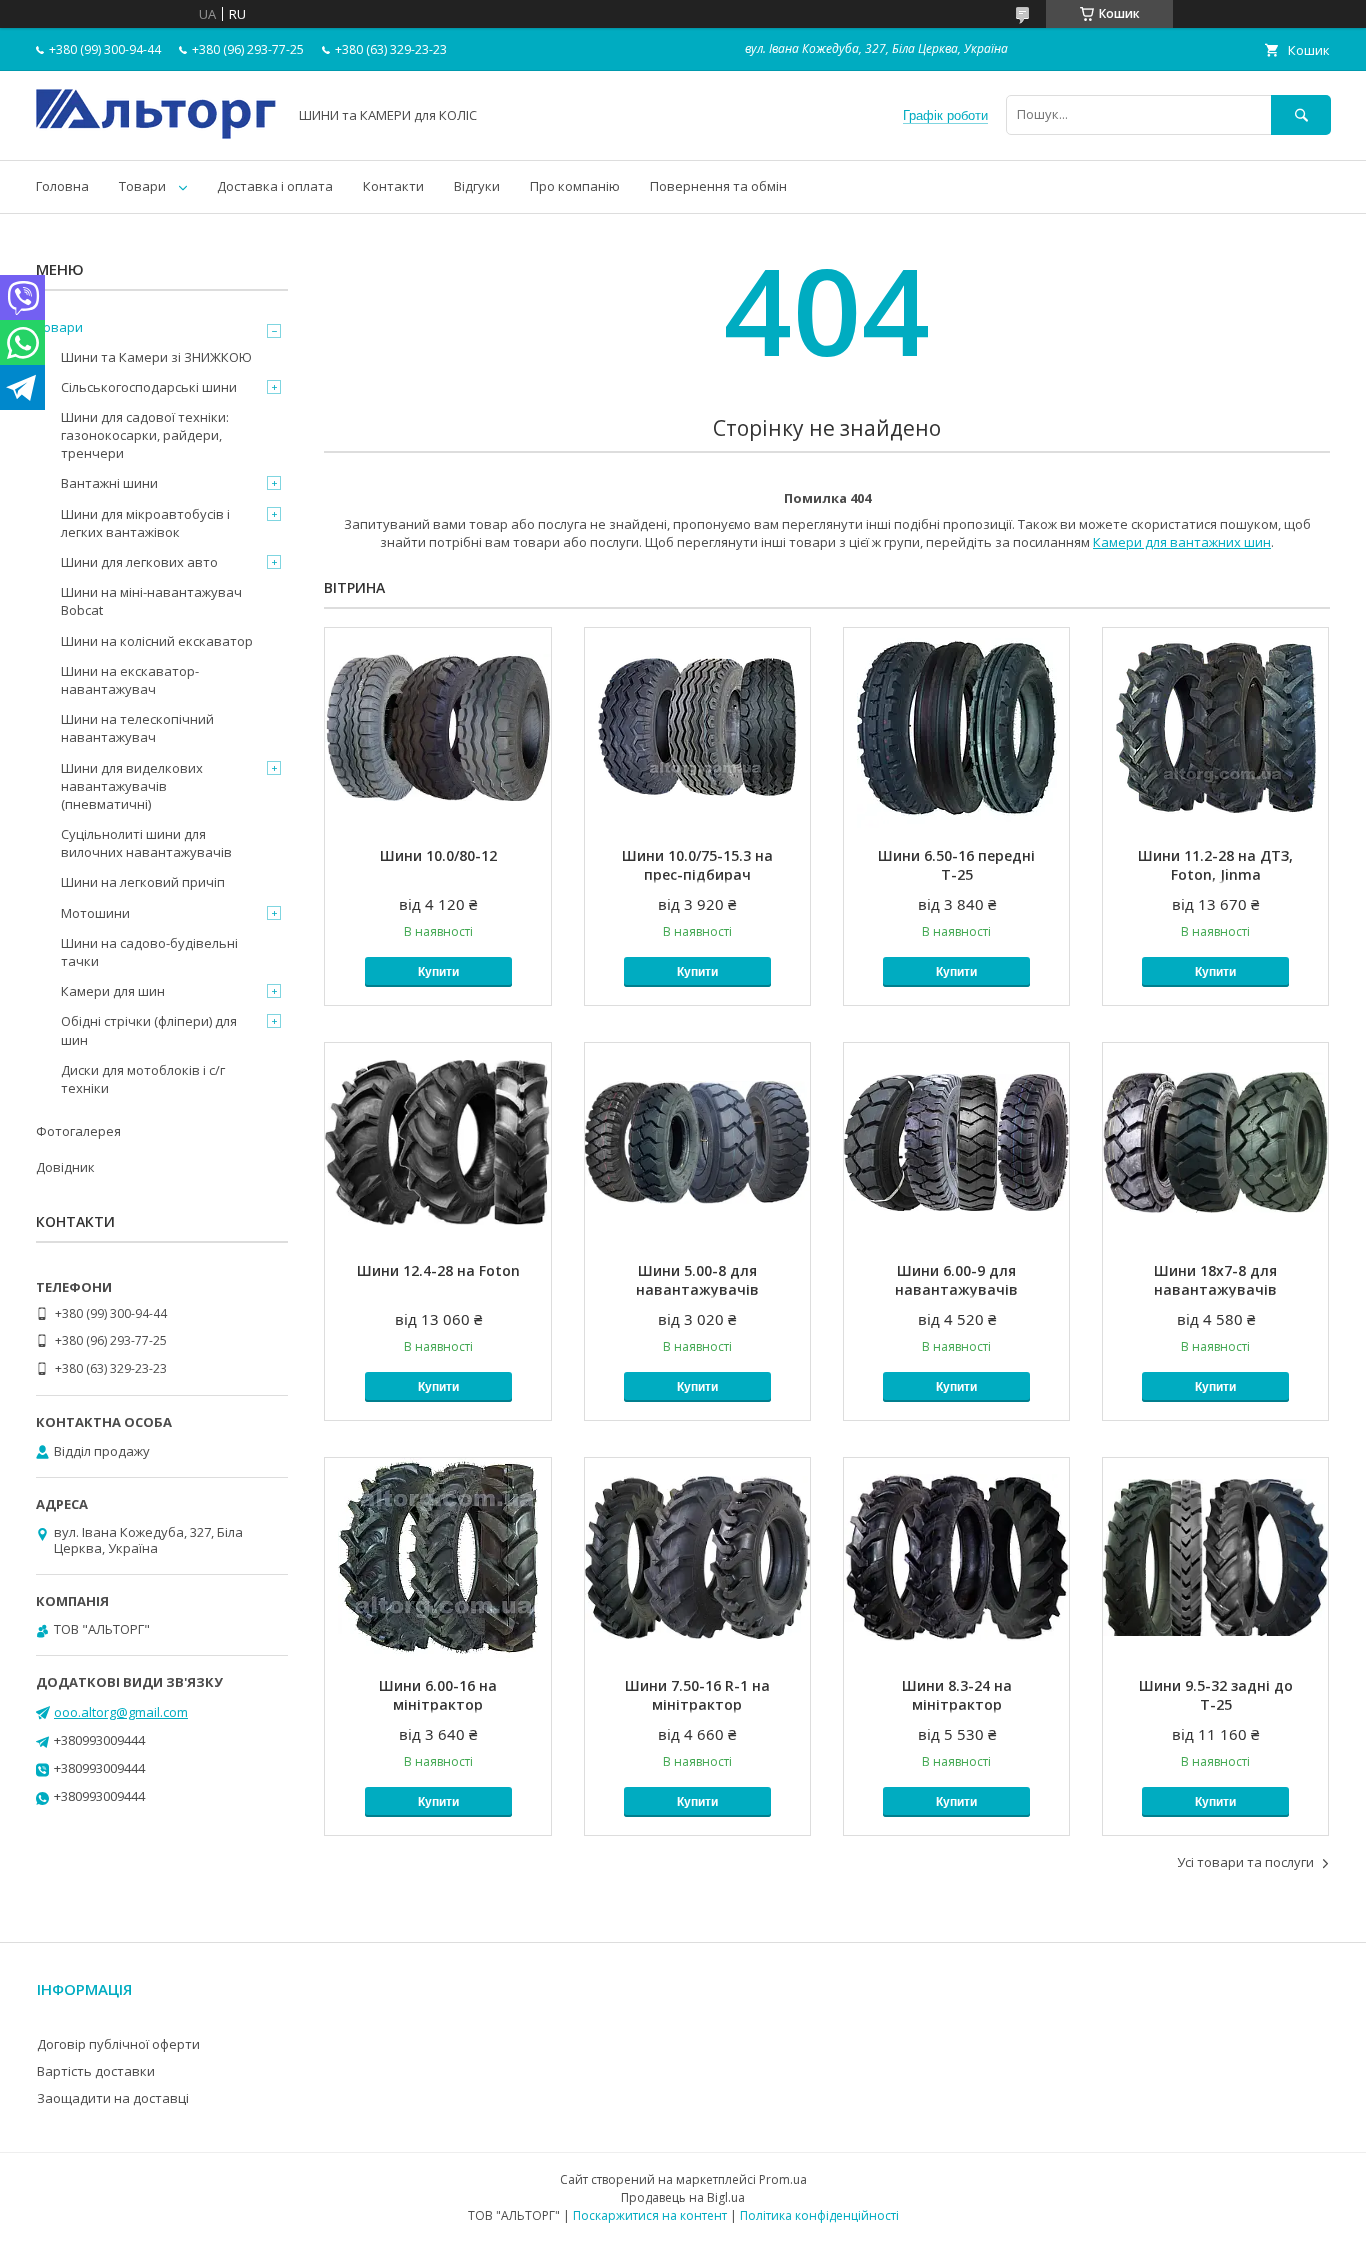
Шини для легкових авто (139, 562)
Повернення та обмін (718, 186)
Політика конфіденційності (819, 2215)
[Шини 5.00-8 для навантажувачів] (697, 1143)
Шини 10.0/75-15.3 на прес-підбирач (697, 865)
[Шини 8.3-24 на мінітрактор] (956, 1558)
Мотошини (95, 913)
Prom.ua (783, 2179)
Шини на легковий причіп (143, 882)
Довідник (65, 1167)
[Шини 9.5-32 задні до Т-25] (1215, 1558)
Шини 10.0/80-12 (438, 855)
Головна (62, 186)
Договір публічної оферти (118, 2044)
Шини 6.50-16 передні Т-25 (956, 865)
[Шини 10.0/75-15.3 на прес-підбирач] (697, 728)
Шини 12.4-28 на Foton (438, 1270)
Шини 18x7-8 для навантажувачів (1215, 1280)
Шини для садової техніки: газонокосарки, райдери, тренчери (145, 435)
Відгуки (477, 186)
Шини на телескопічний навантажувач (137, 728)
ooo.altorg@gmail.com (121, 1712)
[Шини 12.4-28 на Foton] (437, 1143)
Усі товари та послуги (1245, 1862)
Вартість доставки (96, 2071)
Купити (438, 972)
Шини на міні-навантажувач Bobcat (151, 601)
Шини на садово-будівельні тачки (149, 952)
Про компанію (575, 186)
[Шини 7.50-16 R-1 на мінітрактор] (697, 1558)
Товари (142, 186)
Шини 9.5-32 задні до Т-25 (1216, 1695)
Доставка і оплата (275, 186)
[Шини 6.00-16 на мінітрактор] (437, 1558)
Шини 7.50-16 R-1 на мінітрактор (697, 1695)
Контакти (393, 186)
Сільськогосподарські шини (149, 387)
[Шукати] (1301, 114)
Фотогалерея (78, 1131)
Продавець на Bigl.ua (683, 2197)
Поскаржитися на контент (650, 2215)
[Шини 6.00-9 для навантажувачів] (956, 1143)
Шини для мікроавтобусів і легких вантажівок (145, 523)
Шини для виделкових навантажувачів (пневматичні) (132, 786)
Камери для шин (113, 991)
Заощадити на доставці (113, 2098)
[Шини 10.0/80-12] (437, 728)
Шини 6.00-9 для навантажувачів (956, 1280)
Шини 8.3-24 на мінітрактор (957, 1695)
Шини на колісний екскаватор (157, 641)
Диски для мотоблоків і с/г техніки (143, 1079)
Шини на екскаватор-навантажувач (130, 680)
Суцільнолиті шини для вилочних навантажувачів (146, 843)
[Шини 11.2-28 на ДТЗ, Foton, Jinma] (1215, 728)
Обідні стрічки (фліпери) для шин (149, 1030)
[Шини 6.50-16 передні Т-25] (956, 728)
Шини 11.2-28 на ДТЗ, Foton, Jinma (1215, 865)
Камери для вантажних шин (1182, 542)
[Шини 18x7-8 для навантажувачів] (1215, 1143)
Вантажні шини (109, 483)
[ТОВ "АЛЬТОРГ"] (156, 134)
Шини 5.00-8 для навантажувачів (697, 1280)
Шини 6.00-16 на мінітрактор (438, 1695)
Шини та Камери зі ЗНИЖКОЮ (156, 357)
